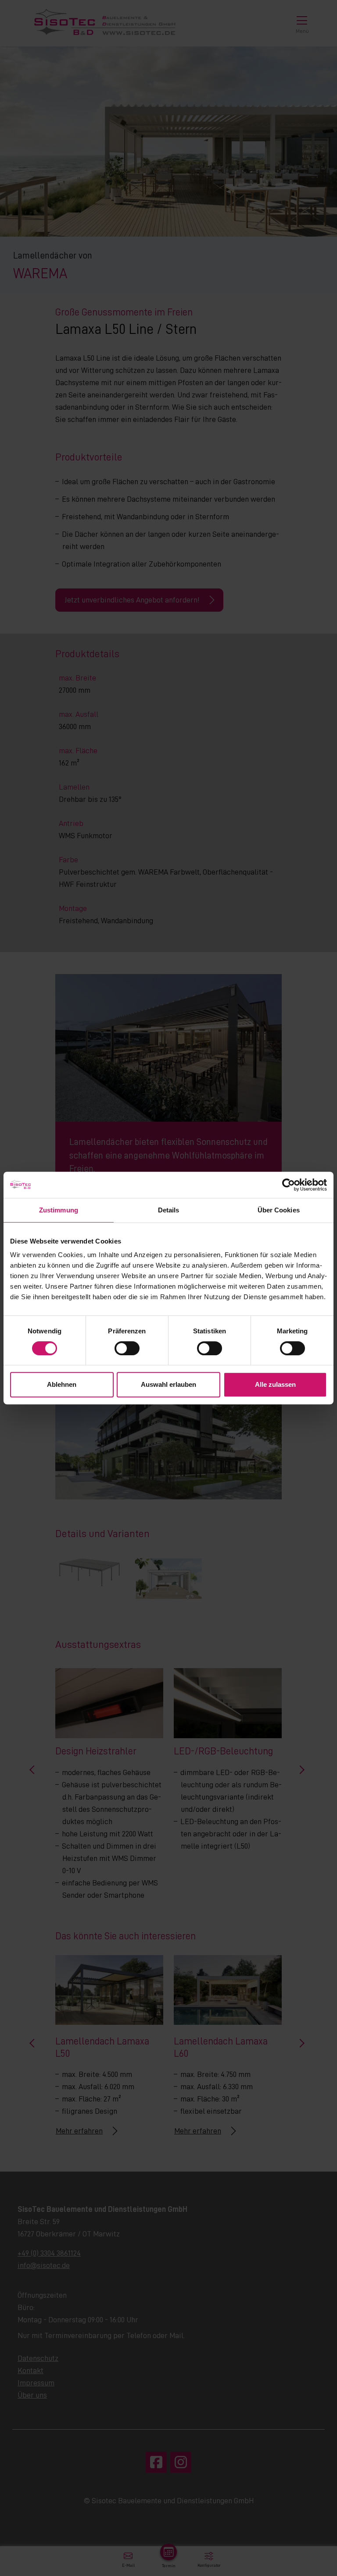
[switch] (127, 1348)
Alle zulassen (275, 1384)
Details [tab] (169, 1210)
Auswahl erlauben (168, 1384)
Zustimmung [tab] (59, 1210)
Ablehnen (62, 1384)
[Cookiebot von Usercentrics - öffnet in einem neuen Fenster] (289, 1185)
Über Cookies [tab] (279, 1210)
